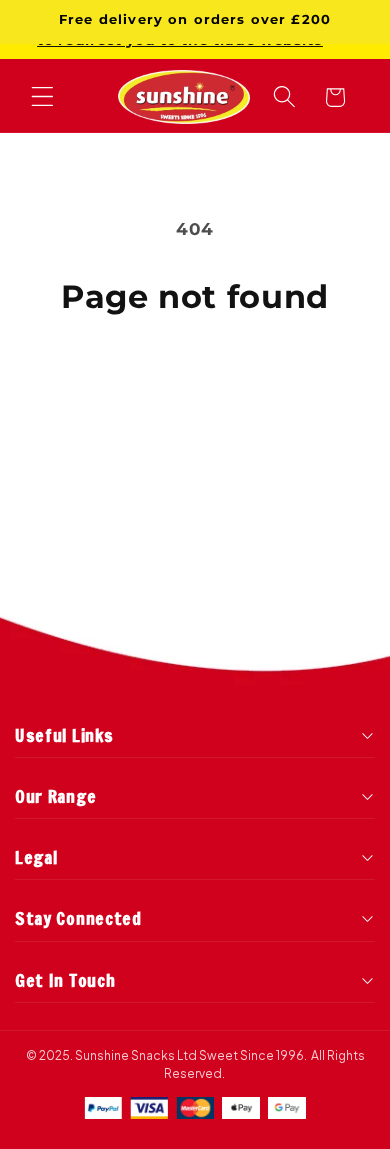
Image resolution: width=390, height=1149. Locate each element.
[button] (42, 97)
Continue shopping (195, 378)
